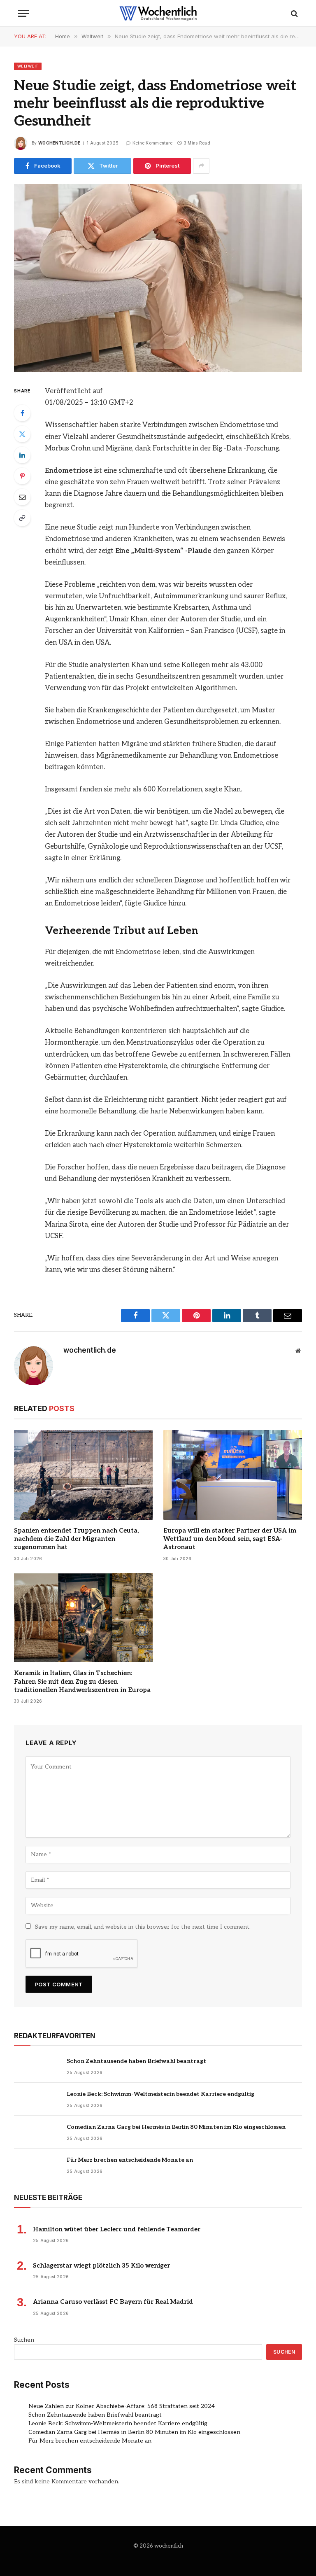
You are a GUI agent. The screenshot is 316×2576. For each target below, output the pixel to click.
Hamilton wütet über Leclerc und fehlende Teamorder (117, 2229)
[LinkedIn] (22, 455)
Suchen (24, 2340)
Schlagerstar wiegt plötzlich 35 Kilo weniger (101, 2266)
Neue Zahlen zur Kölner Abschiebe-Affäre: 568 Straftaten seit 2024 (122, 2406)
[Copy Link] (22, 518)
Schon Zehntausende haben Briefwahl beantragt (136, 2061)
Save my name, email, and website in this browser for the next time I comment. (143, 1927)
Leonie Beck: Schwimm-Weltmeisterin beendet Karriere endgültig (160, 2094)
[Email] (22, 497)
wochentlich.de (59, 143)
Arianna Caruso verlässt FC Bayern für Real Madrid (113, 2302)
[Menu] (23, 13)
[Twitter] (22, 434)
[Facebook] (22, 413)
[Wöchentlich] (158, 13)
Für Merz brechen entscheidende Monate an (130, 2160)
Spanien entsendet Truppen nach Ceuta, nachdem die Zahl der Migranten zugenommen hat (76, 1539)
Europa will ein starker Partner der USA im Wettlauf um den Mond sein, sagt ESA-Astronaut (230, 1539)
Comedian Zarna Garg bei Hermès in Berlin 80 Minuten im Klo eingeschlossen (176, 2127)
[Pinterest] (22, 476)
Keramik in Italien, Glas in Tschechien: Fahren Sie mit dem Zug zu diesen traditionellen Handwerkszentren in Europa (82, 1681)
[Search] (294, 13)
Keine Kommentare (152, 143)
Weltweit (28, 66)
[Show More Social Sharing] (201, 166)
